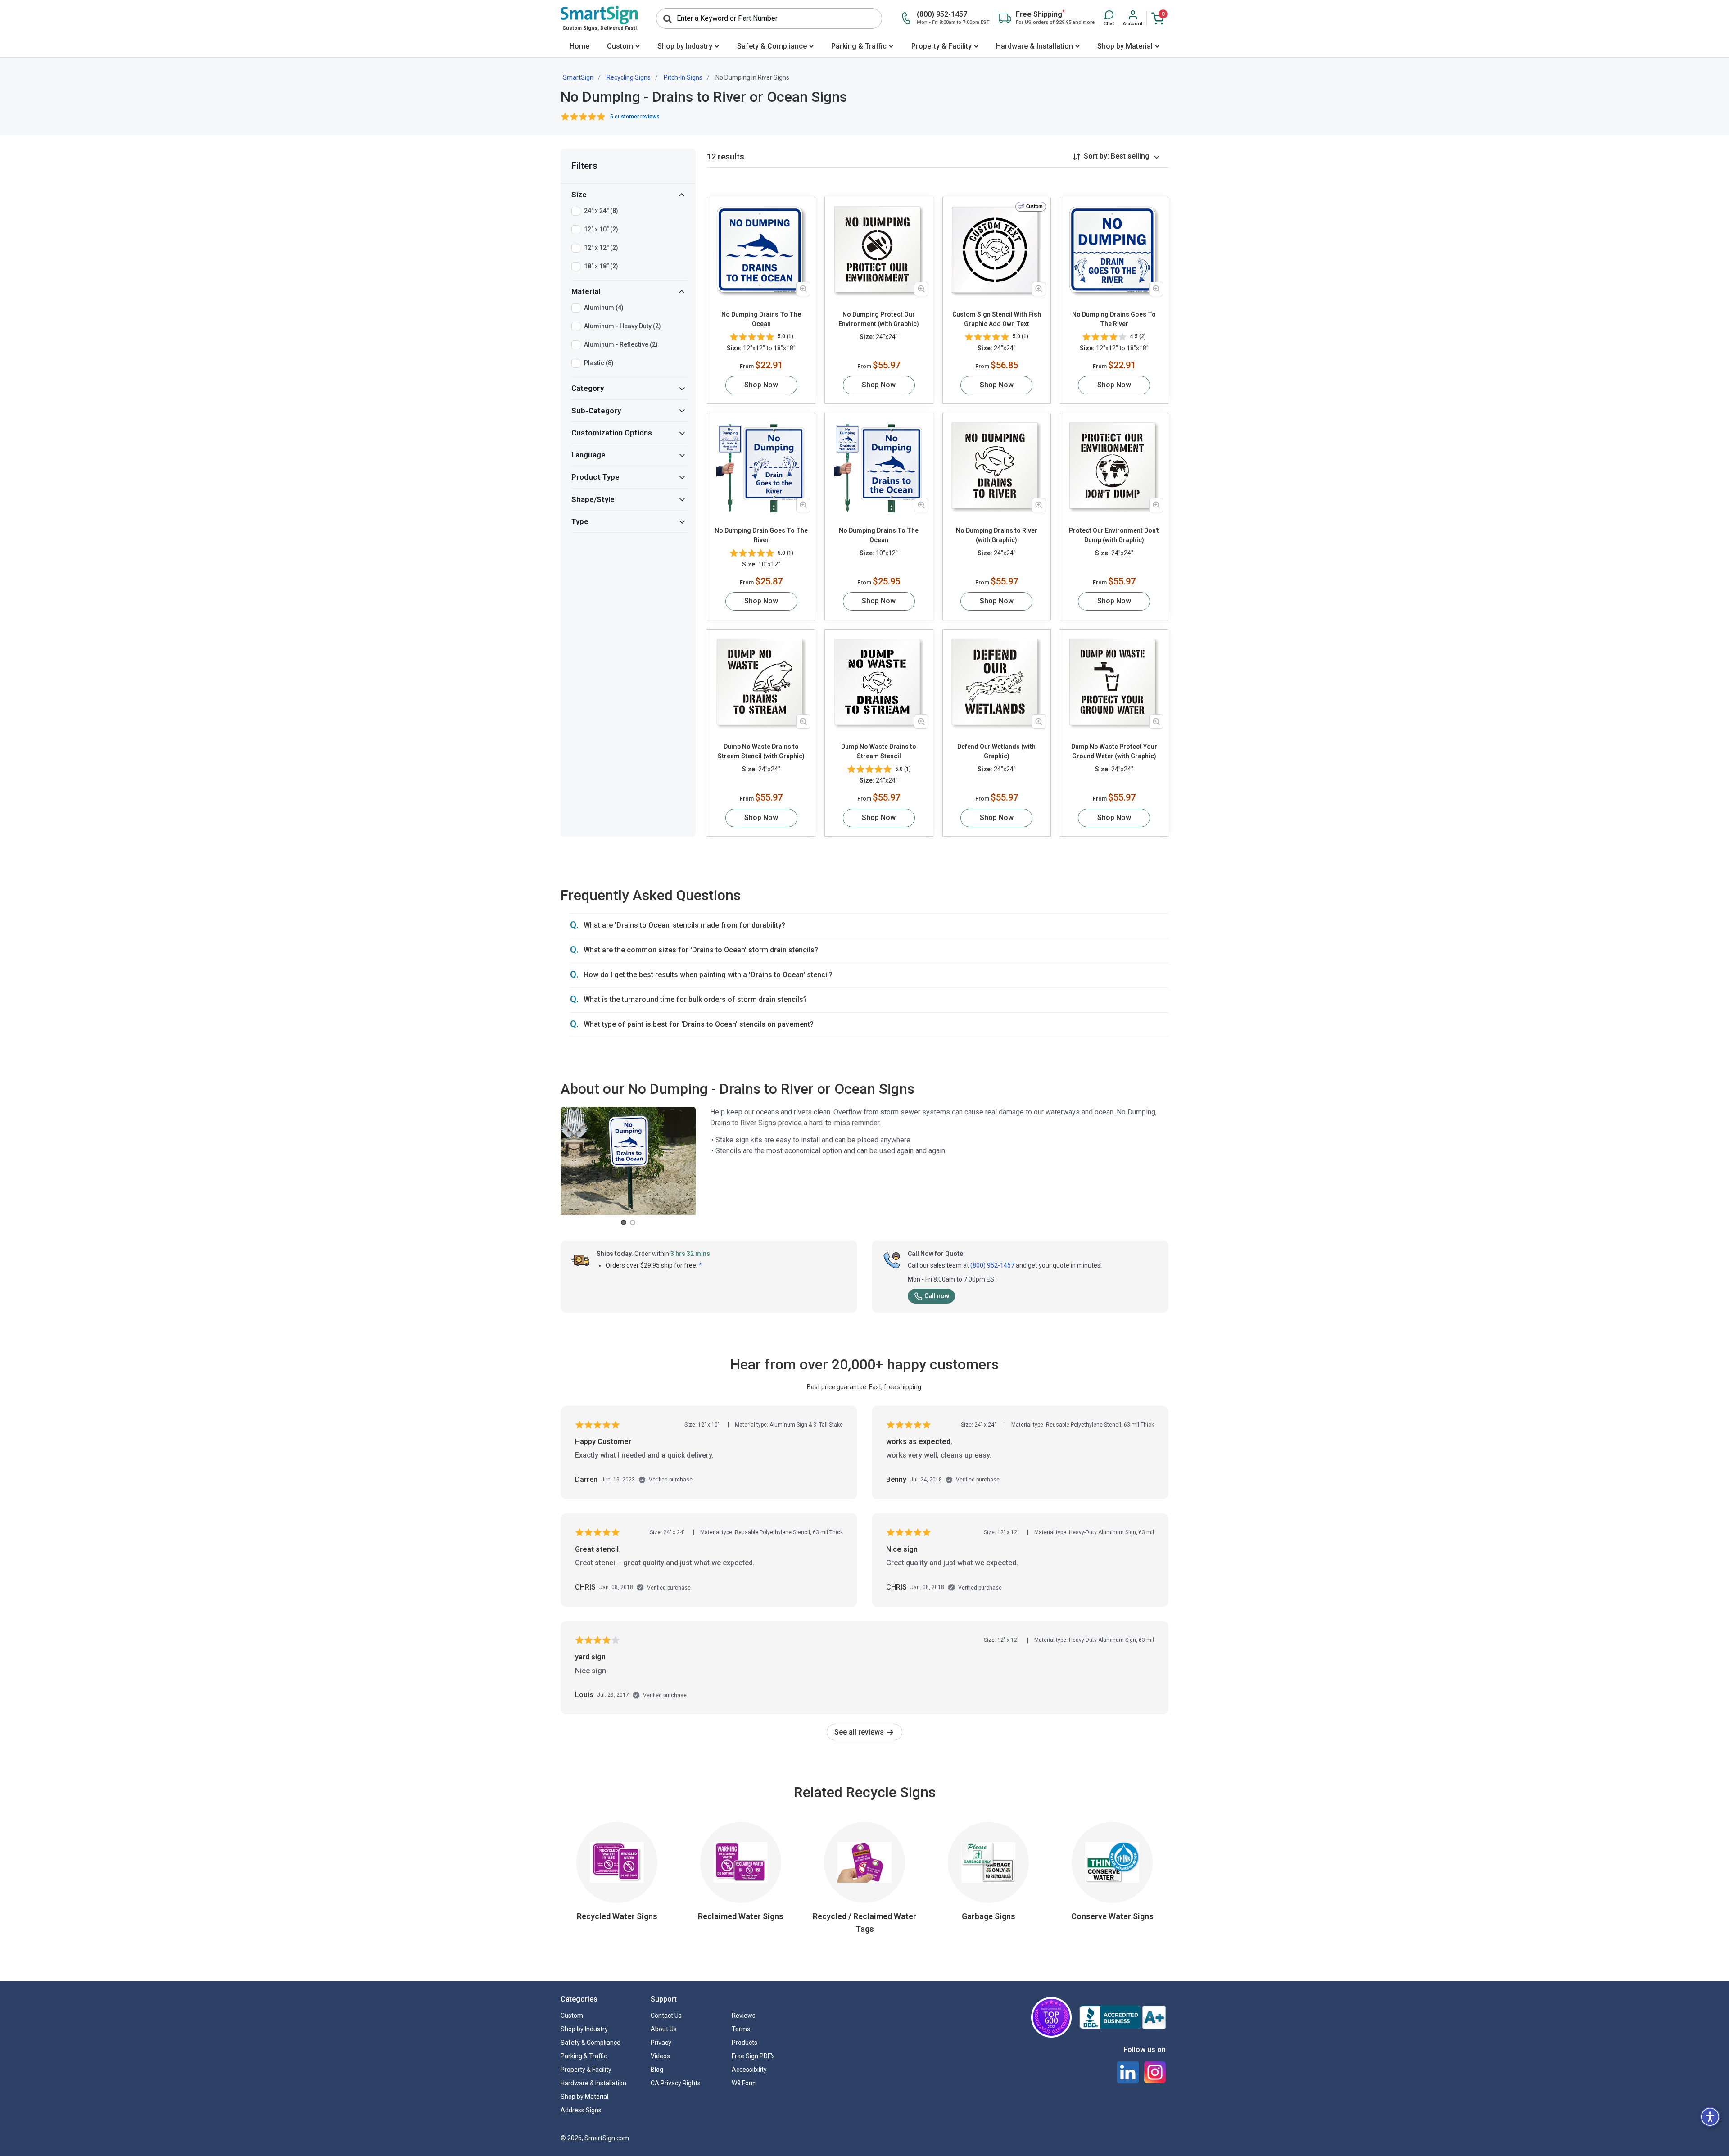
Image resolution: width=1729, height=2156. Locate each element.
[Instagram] (1155, 2072)
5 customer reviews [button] (635, 117)
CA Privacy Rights (676, 2083)
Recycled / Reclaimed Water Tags (864, 1923)
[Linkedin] (1128, 2072)
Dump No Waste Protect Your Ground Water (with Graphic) (1114, 751)
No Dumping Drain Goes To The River (761, 535)
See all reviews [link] (860, 1732)
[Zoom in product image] (803, 289)
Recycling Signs (629, 77)
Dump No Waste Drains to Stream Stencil (879, 751)
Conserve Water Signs (1112, 1916)
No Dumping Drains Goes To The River (1114, 319)
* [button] (700, 1265)
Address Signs (581, 2110)
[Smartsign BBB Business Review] (1122, 2017)
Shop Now (761, 385)
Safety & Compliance (772, 46)
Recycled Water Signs (617, 1916)
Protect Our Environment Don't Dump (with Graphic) (1114, 535)
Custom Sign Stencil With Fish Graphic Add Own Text (997, 319)
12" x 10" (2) (601, 229)
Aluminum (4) (604, 308)
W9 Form (744, 2083)
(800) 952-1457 (992, 1265)
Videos (660, 2056)
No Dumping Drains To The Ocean (761, 319)
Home (579, 46)
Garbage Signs (989, 1916)
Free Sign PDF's (753, 2056)
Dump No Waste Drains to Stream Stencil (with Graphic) (761, 751)
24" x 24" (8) (601, 211)
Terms (741, 2029)
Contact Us (666, 2016)
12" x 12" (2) (601, 248)
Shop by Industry (685, 46)
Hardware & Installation (1034, 46)
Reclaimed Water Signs (741, 1916)
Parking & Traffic (859, 46)
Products (745, 2043)
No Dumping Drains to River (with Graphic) (997, 535)
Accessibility (749, 2070)
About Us (664, 2029)
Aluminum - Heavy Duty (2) (622, 326)
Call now (937, 1296)
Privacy (661, 2043)
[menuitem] (579, 47)
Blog (657, 2070)
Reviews (744, 2016)
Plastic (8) (599, 363)
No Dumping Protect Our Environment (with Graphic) (879, 319)
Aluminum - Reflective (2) (621, 344)
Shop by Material (1125, 46)
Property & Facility (941, 46)
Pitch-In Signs (683, 77)
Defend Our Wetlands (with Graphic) (996, 751)
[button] (1109, 18)
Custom (620, 46)
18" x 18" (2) (601, 266)
